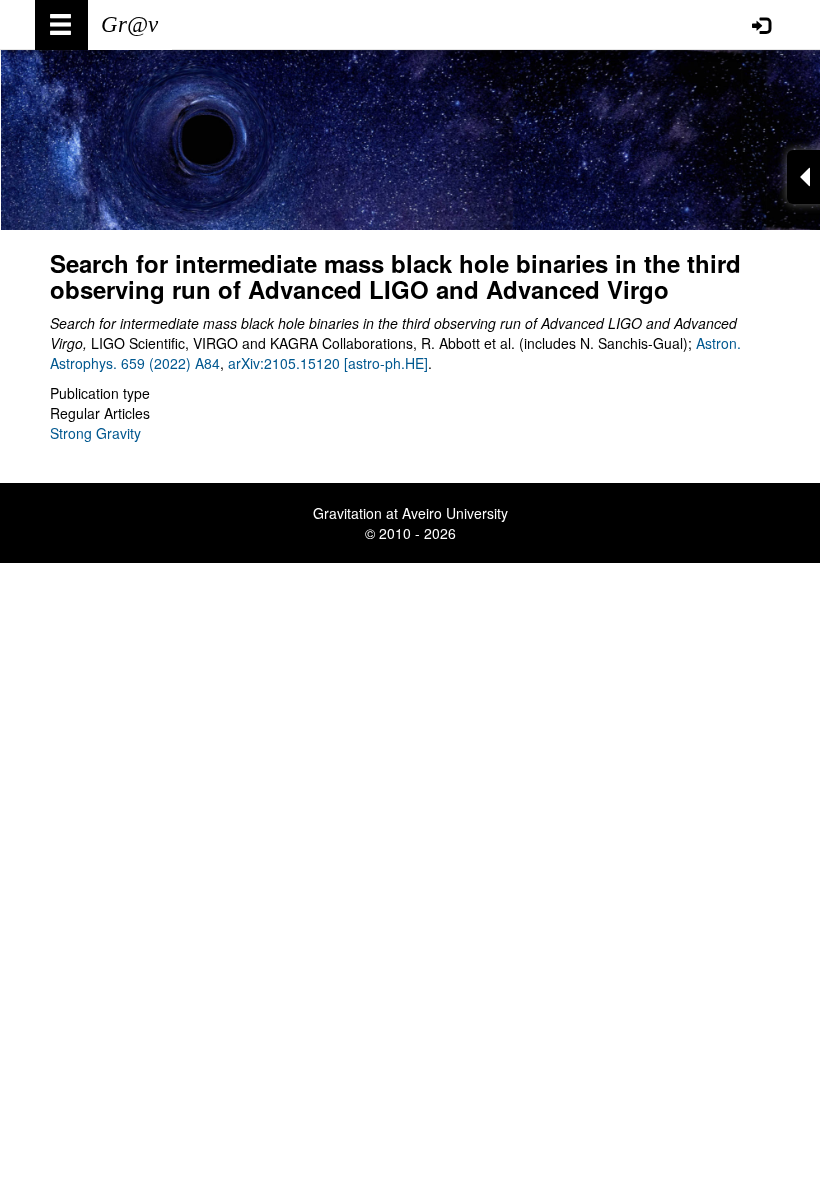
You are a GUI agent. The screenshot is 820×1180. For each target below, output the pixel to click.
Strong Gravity (95, 433)
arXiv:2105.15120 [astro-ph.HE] (328, 363)
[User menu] (761, 25)
